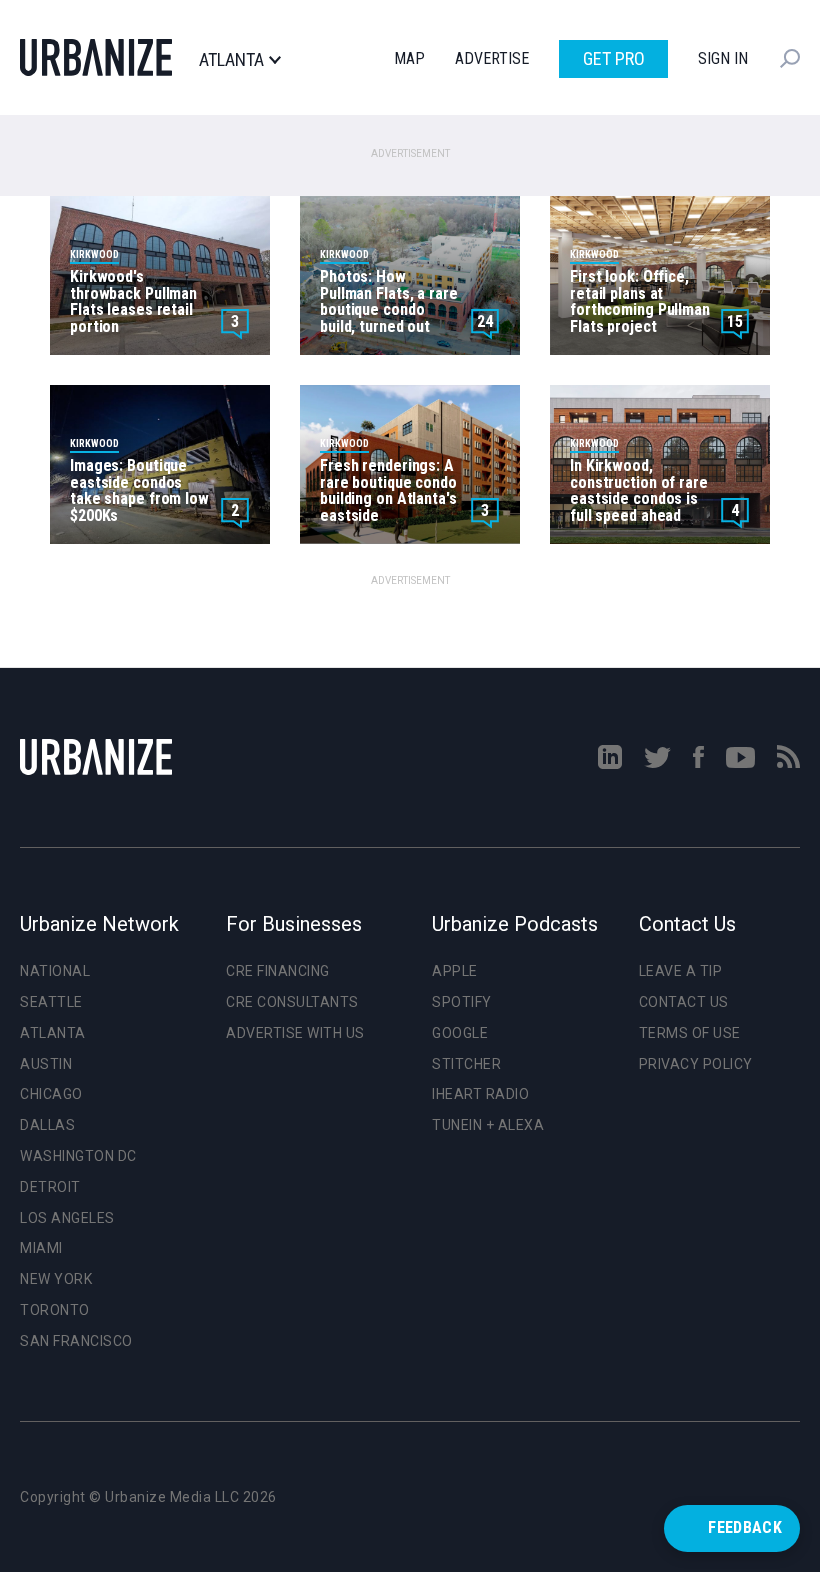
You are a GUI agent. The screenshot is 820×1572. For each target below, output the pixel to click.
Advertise (492, 58)
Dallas (47, 1125)
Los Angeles (67, 1218)
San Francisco (76, 1341)
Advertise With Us (295, 1033)
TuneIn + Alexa (488, 1125)
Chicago (51, 1094)
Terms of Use (690, 1033)
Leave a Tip (681, 971)
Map (409, 58)
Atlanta (231, 60)
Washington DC (78, 1156)
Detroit (50, 1187)
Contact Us (684, 1002)
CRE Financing (278, 971)
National (55, 971)
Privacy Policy (696, 1064)
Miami (41, 1248)
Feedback (745, 1527)
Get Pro (614, 58)
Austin (46, 1064)
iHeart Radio (480, 1094)
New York (56, 1279)
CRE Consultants (292, 1002)
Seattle (51, 1002)
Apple (455, 971)
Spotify (462, 1002)
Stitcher (466, 1064)
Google (460, 1033)
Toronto (55, 1310)
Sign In (723, 58)
